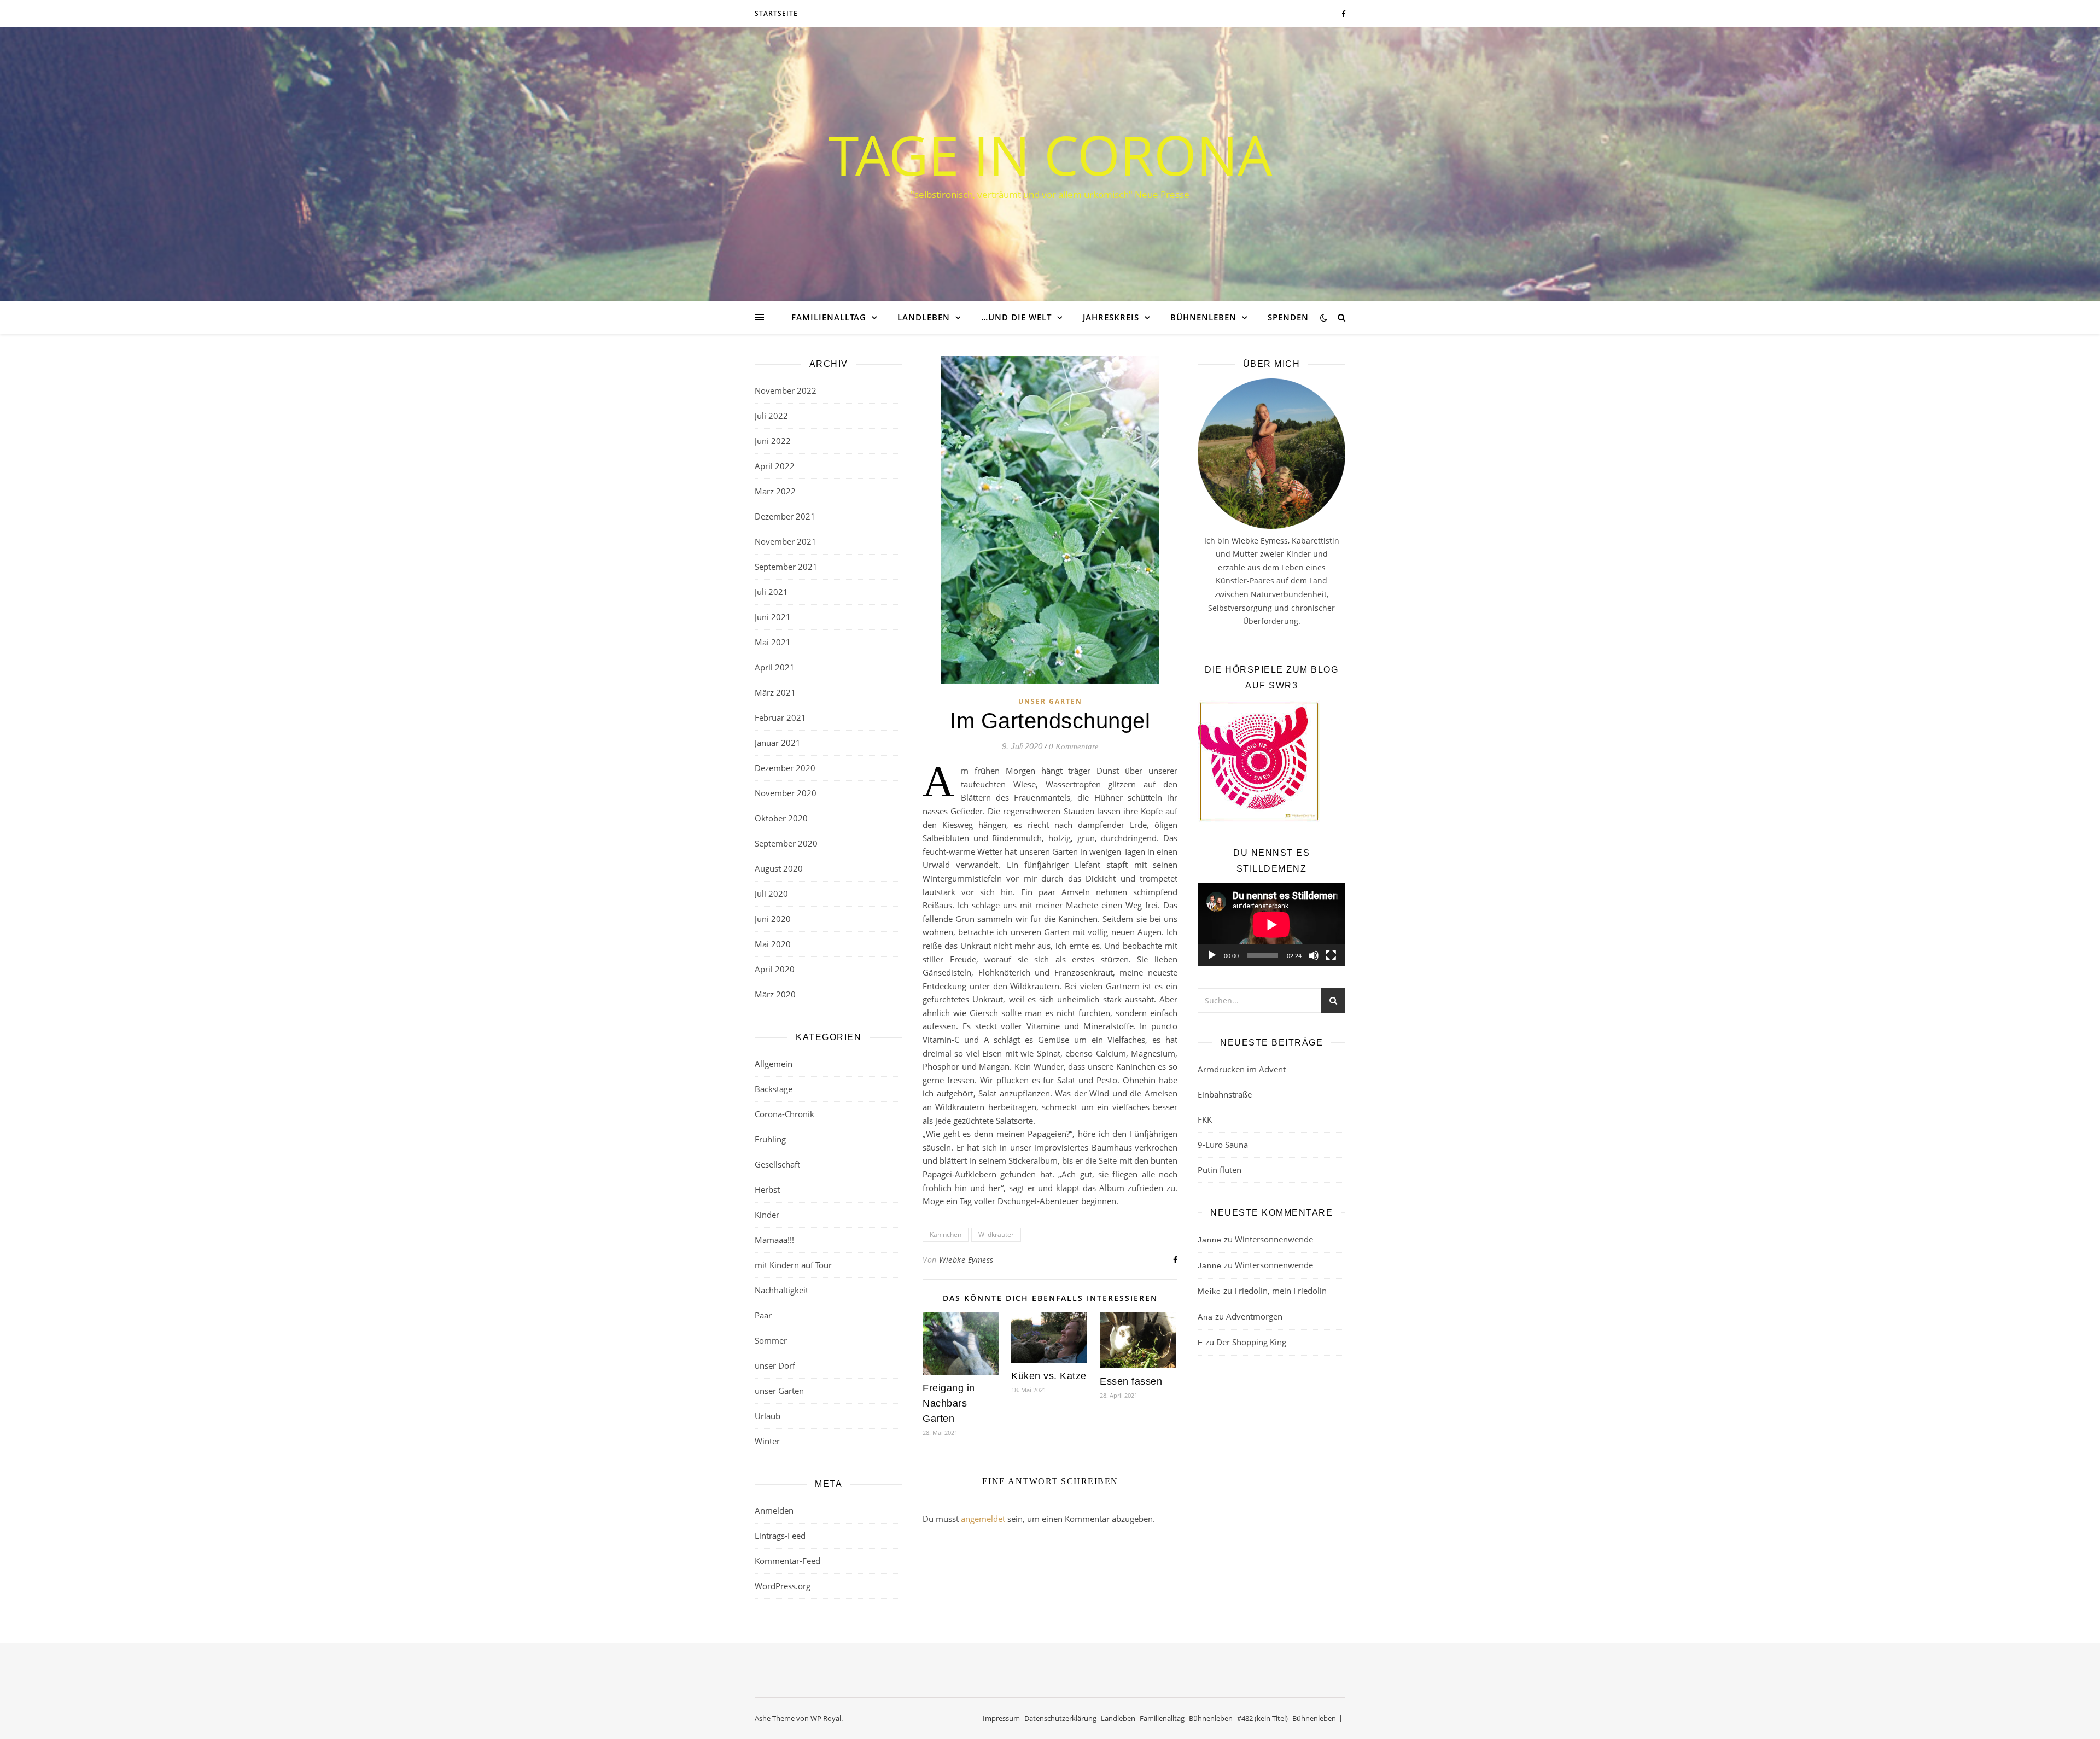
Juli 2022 (771, 416)
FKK (1205, 1119)
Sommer (771, 1340)
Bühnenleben (1203, 317)
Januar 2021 (778, 743)
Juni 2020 (773, 919)
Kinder (767, 1215)
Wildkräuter (996, 1235)
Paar (763, 1315)
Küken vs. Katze (1049, 1376)
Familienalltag (829, 317)
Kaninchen (946, 1235)
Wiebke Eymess (966, 1260)
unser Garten (779, 1391)
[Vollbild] (1331, 955)
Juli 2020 (771, 894)
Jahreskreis (1111, 317)
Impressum (1001, 1718)
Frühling (770, 1139)
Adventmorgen (1254, 1316)
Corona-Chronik (784, 1114)
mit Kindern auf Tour (793, 1265)
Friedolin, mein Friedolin (1281, 1291)
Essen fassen (1131, 1381)
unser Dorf (775, 1365)
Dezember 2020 (785, 768)
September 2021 (786, 567)
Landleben (924, 317)
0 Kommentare (1074, 746)
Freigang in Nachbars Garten (949, 1403)
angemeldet (983, 1519)
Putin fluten (1220, 1170)
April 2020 (775, 969)
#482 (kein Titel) (1262, 1718)
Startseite (776, 13)
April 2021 (775, 667)
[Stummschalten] (1314, 955)
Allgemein (774, 1064)
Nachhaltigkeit (781, 1290)
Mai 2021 (773, 642)
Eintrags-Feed (780, 1536)
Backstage (774, 1089)
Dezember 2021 (785, 516)
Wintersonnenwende (1274, 1239)
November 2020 (786, 793)
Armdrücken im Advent (1242, 1069)
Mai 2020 (773, 944)
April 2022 (775, 466)
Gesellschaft (777, 1164)
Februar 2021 (780, 717)
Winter (767, 1441)
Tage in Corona (1050, 154)
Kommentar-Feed (787, 1561)
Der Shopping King (1251, 1342)
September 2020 (786, 843)
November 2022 (786, 390)
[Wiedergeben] (1212, 955)
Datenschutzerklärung (1060, 1718)
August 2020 (779, 868)
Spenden (1288, 317)
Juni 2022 (773, 441)
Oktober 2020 (781, 818)
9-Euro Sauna (1223, 1145)
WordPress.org (783, 1586)
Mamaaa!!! (774, 1240)
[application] (1271, 925)
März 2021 (775, 692)
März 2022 (775, 491)
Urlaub (768, 1416)
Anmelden (774, 1510)
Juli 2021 (771, 592)
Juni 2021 (773, 617)
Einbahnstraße (1225, 1094)
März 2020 (775, 994)
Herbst (767, 1189)
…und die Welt (1016, 317)
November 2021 (786, 541)
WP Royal (826, 1718)
